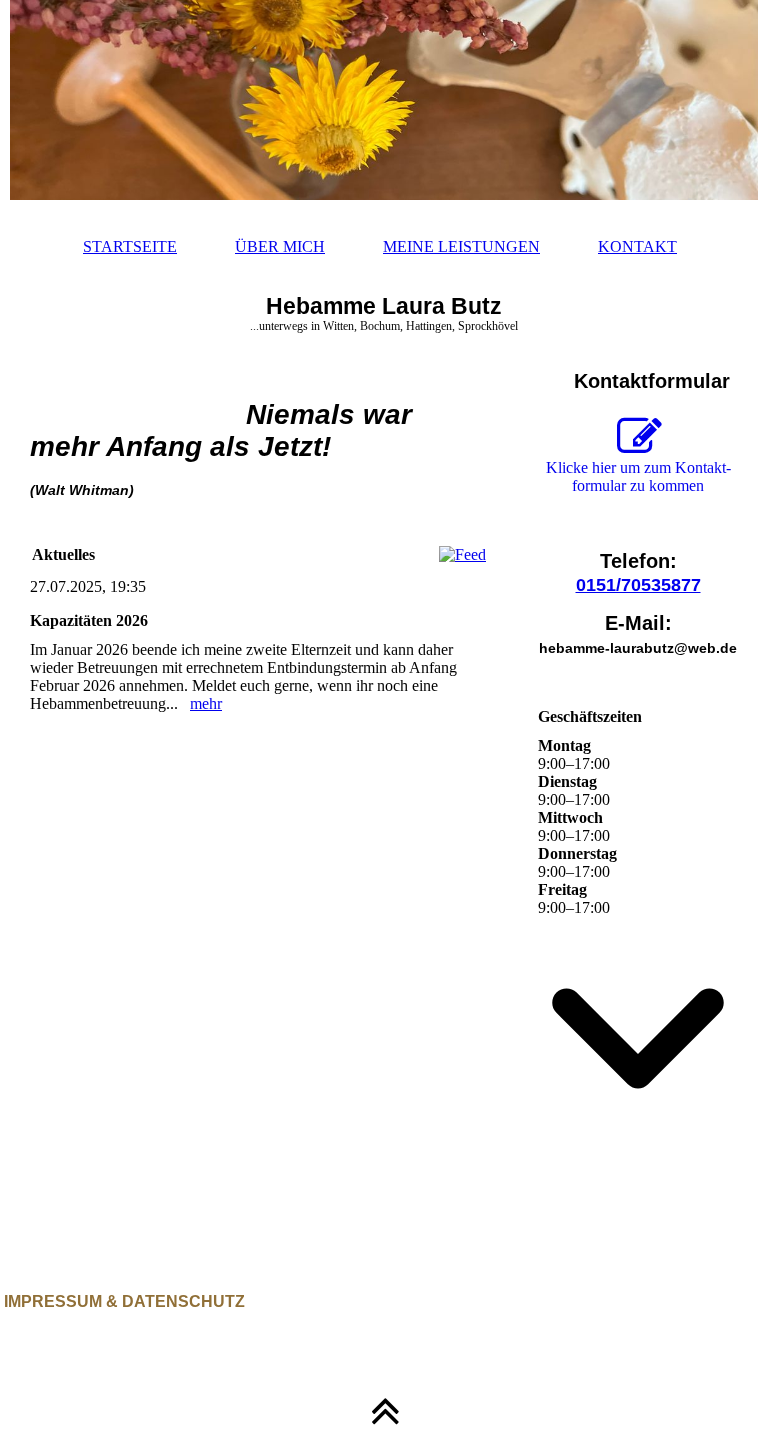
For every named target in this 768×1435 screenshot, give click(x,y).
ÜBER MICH (280, 246)
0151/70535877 (638, 585)
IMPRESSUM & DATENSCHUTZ (122, 1301)
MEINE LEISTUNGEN (461, 246)
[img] (384, 100)
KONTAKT (637, 246)
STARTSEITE (130, 246)
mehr (206, 703)
